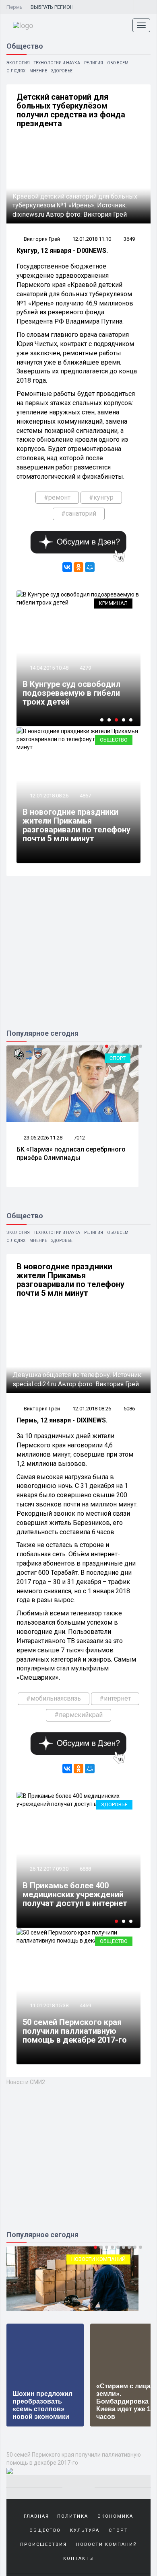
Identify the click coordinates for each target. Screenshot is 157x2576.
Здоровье (62, 71)
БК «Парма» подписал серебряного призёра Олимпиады (71, 1154)
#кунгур (101, 497)
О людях (16, 71)
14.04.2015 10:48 (49, 668)
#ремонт (57, 497)
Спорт (118, 1058)
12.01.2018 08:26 (49, 796)
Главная (36, 2516)
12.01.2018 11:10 (92, 239)
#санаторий (79, 513)
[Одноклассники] (78, 567)
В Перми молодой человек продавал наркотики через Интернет (77, 1894)
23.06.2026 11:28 (42, 1138)
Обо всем (118, 63)
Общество (114, 740)
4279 (85, 668)
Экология (18, 63)
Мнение (38, 71)
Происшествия (43, 2544)
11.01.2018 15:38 (49, 2005)
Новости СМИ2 (26, 2082)
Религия (94, 63)
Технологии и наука (57, 63)
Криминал (113, 603)
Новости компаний (107, 2544)
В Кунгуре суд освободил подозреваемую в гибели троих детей (71, 693)
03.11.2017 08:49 (52, 1869)
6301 (89, 1869)
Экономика (115, 2516)
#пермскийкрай (78, 1715)
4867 (85, 796)
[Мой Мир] (90, 567)
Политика (73, 2516)
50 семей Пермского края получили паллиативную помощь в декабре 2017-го (75, 2031)
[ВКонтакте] (67, 567)
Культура (85, 2530)
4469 (85, 2005)
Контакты (79, 2559)
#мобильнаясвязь (54, 1698)
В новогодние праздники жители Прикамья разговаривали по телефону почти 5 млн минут (76, 825)
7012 (79, 1138)
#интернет (115, 1698)
